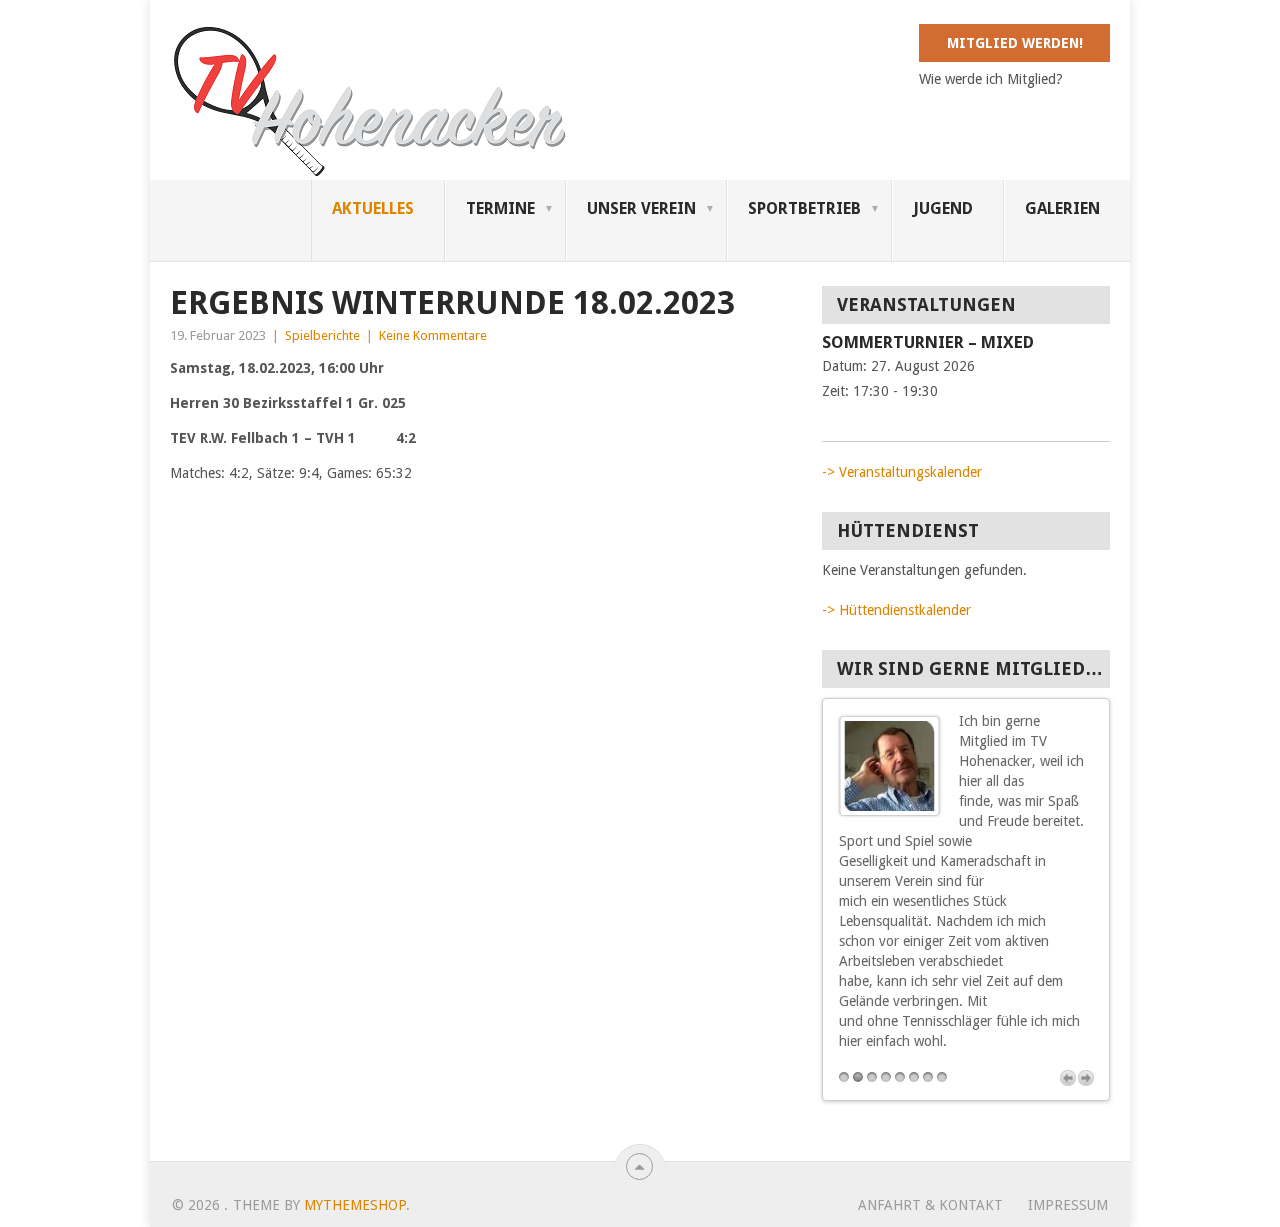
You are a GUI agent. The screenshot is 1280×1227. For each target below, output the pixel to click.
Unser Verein (641, 208)
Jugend (943, 208)
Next (1086, 1078)
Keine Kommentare (433, 335)
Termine (500, 208)
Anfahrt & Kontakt (930, 1205)
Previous (1068, 1078)
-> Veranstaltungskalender (902, 472)
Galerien (1062, 208)
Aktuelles (373, 208)
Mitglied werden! (1015, 43)
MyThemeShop (355, 1205)
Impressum (1068, 1205)
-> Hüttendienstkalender (896, 610)
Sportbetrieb (804, 208)
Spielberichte (322, 335)
